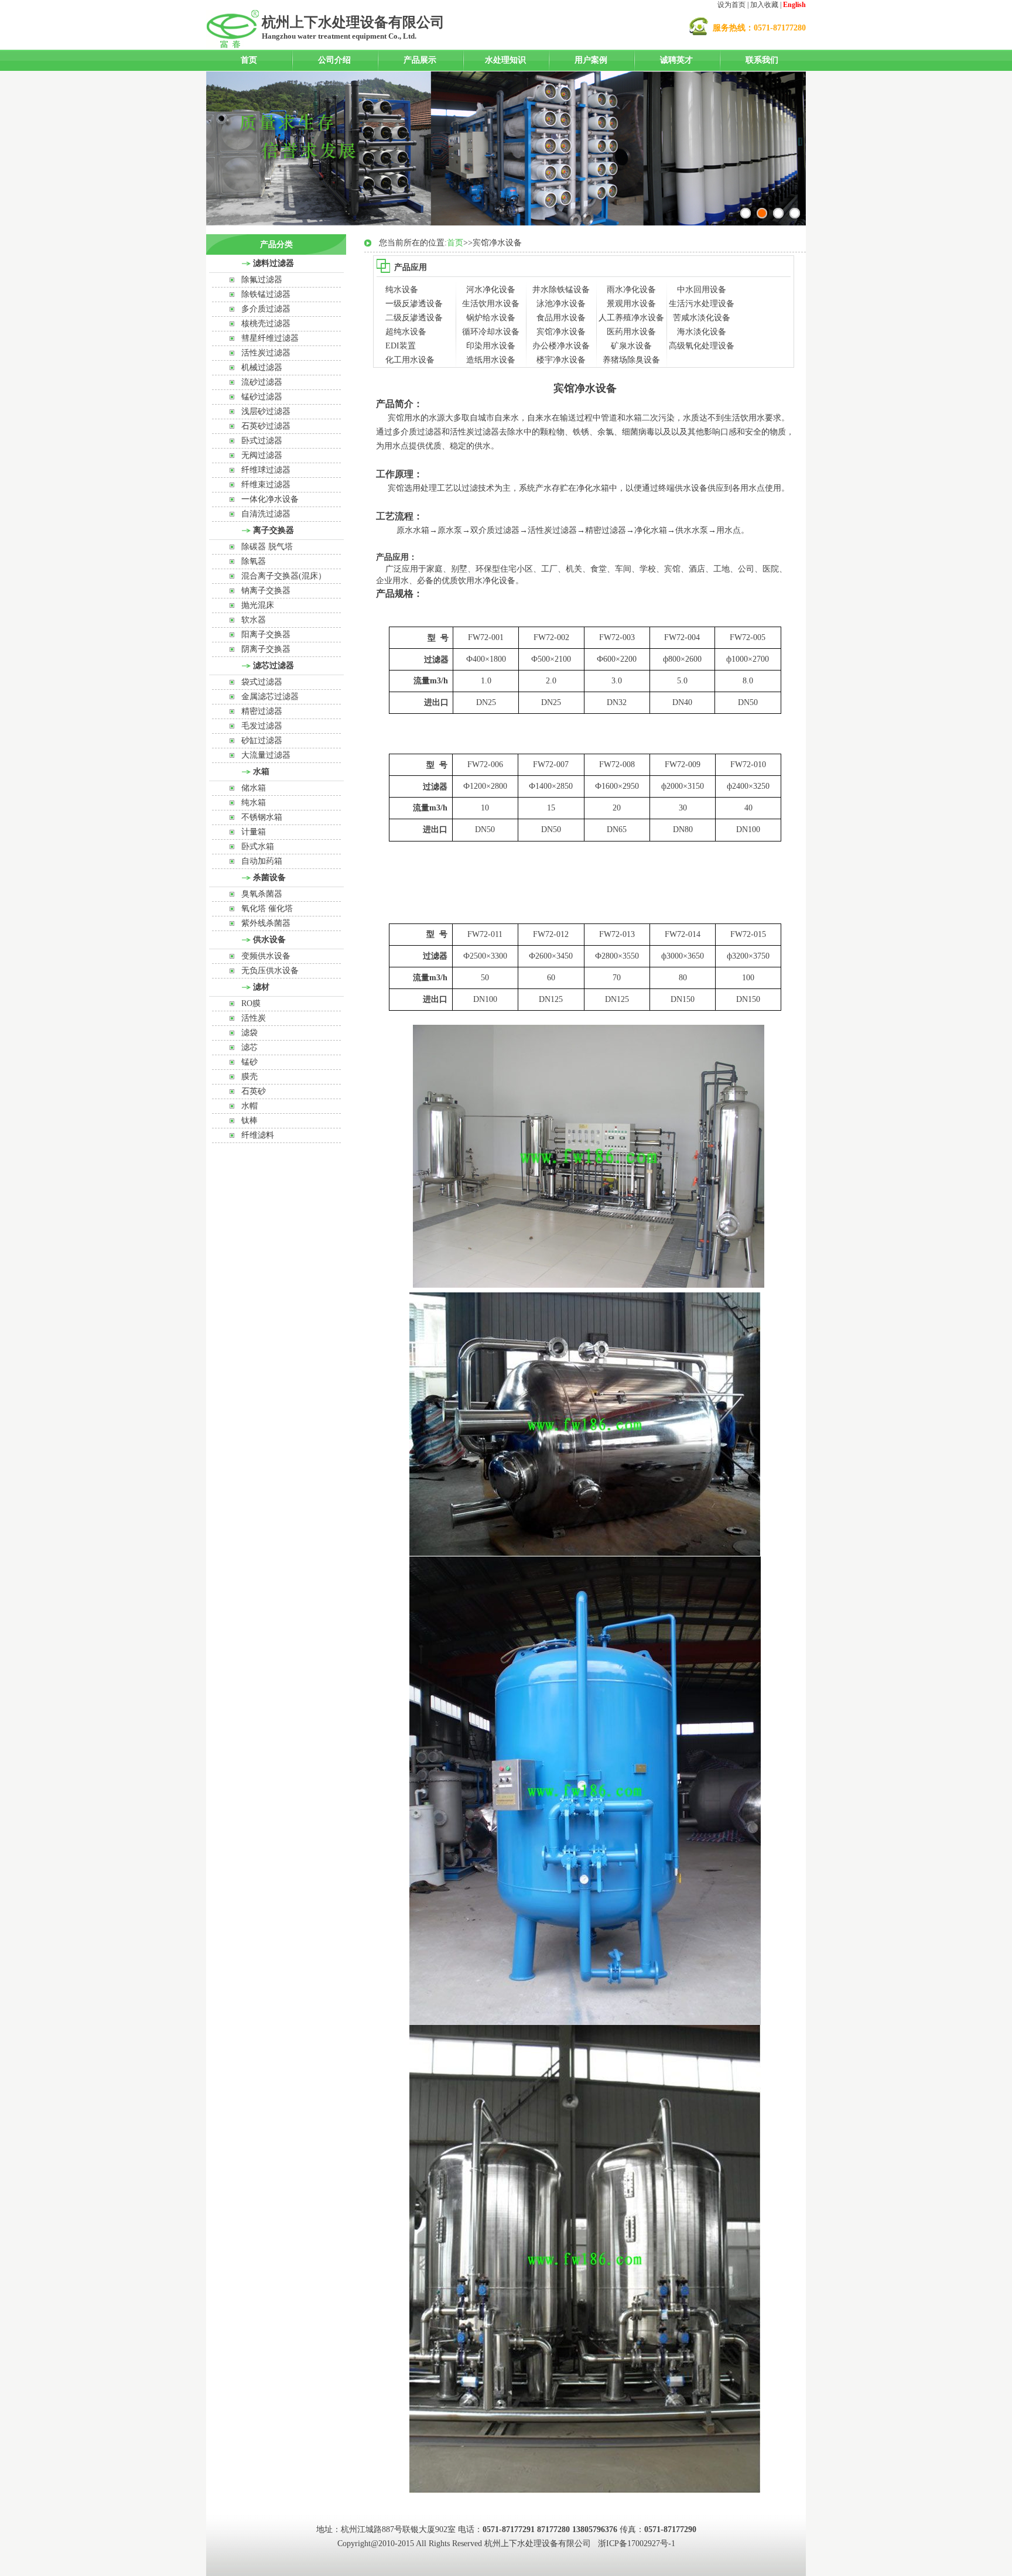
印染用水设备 (491, 346)
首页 (249, 60)
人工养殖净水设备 (631, 318)
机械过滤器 (262, 367)
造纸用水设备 (491, 360)
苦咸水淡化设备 (702, 318)
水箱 (261, 772)
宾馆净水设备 (561, 332)
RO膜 (251, 1003)
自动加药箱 (262, 861)
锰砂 (249, 1062)
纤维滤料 (258, 1135)
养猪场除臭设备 (631, 360)
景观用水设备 (631, 304)
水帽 (249, 1106)
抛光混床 (258, 605)
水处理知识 (505, 60)
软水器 (254, 620)
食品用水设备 (561, 318)
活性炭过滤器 (266, 353)
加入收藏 (764, 5)
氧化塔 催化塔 (267, 909)
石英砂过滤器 (266, 426)
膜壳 (249, 1077)
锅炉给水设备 (491, 318)
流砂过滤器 (262, 382)
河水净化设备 (491, 290)
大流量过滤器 (266, 755)
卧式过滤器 (262, 441)
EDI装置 (401, 346)
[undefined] (795, 213)
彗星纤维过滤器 (270, 338)
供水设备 (269, 940)
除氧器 (254, 561)
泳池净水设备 (561, 304)
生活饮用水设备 (491, 304)
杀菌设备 (269, 878)
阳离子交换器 (266, 634)
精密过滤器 (262, 711)
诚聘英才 (676, 60)
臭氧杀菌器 (262, 894)
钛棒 (249, 1121)
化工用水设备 (410, 360)
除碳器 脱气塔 (267, 547)
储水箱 (254, 788)
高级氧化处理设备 (702, 346)
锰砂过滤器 (262, 397)
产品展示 (420, 60)
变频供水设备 (266, 956)
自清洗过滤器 (266, 514)
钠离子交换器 (266, 591)
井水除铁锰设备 (561, 290)
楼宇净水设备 (561, 360)
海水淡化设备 (702, 332)
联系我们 (762, 60)
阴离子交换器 (266, 649)
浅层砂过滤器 (266, 411)
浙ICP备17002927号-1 (637, 2543)
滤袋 (249, 1033)
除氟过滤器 (262, 280)
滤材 (261, 987)
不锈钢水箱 (262, 817)
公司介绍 (334, 60)
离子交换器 (273, 530)
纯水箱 (254, 803)
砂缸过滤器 (262, 740)
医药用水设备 (631, 332)
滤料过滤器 (273, 263)
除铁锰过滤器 (266, 294)
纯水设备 (402, 290)
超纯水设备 (406, 332)
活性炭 (254, 1018)
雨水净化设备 (631, 290)
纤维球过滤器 (266, 470)
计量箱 (254, 832)
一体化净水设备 (270, 499)
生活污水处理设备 (702, 304)
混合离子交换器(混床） (284, 576)
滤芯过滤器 (273, 666)
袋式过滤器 (262, 682)
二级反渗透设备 (414, 318)
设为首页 (731, 5)
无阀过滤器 (262, 455)
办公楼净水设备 (561, 346)
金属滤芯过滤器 (270, 697)
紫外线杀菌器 (266, 923)
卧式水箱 (258, 846)
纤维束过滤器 (266, 485)
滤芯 (249, 1047)
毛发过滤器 (262, 726)
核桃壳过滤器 (266, 324)
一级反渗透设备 (414, 304)
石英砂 (254, 1091)
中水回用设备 (702, 290)
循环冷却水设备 (491, 332)
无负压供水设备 (270, 971)
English (794, 5)
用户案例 (591, 60)
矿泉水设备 (631, 346)
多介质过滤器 (266, 309)
